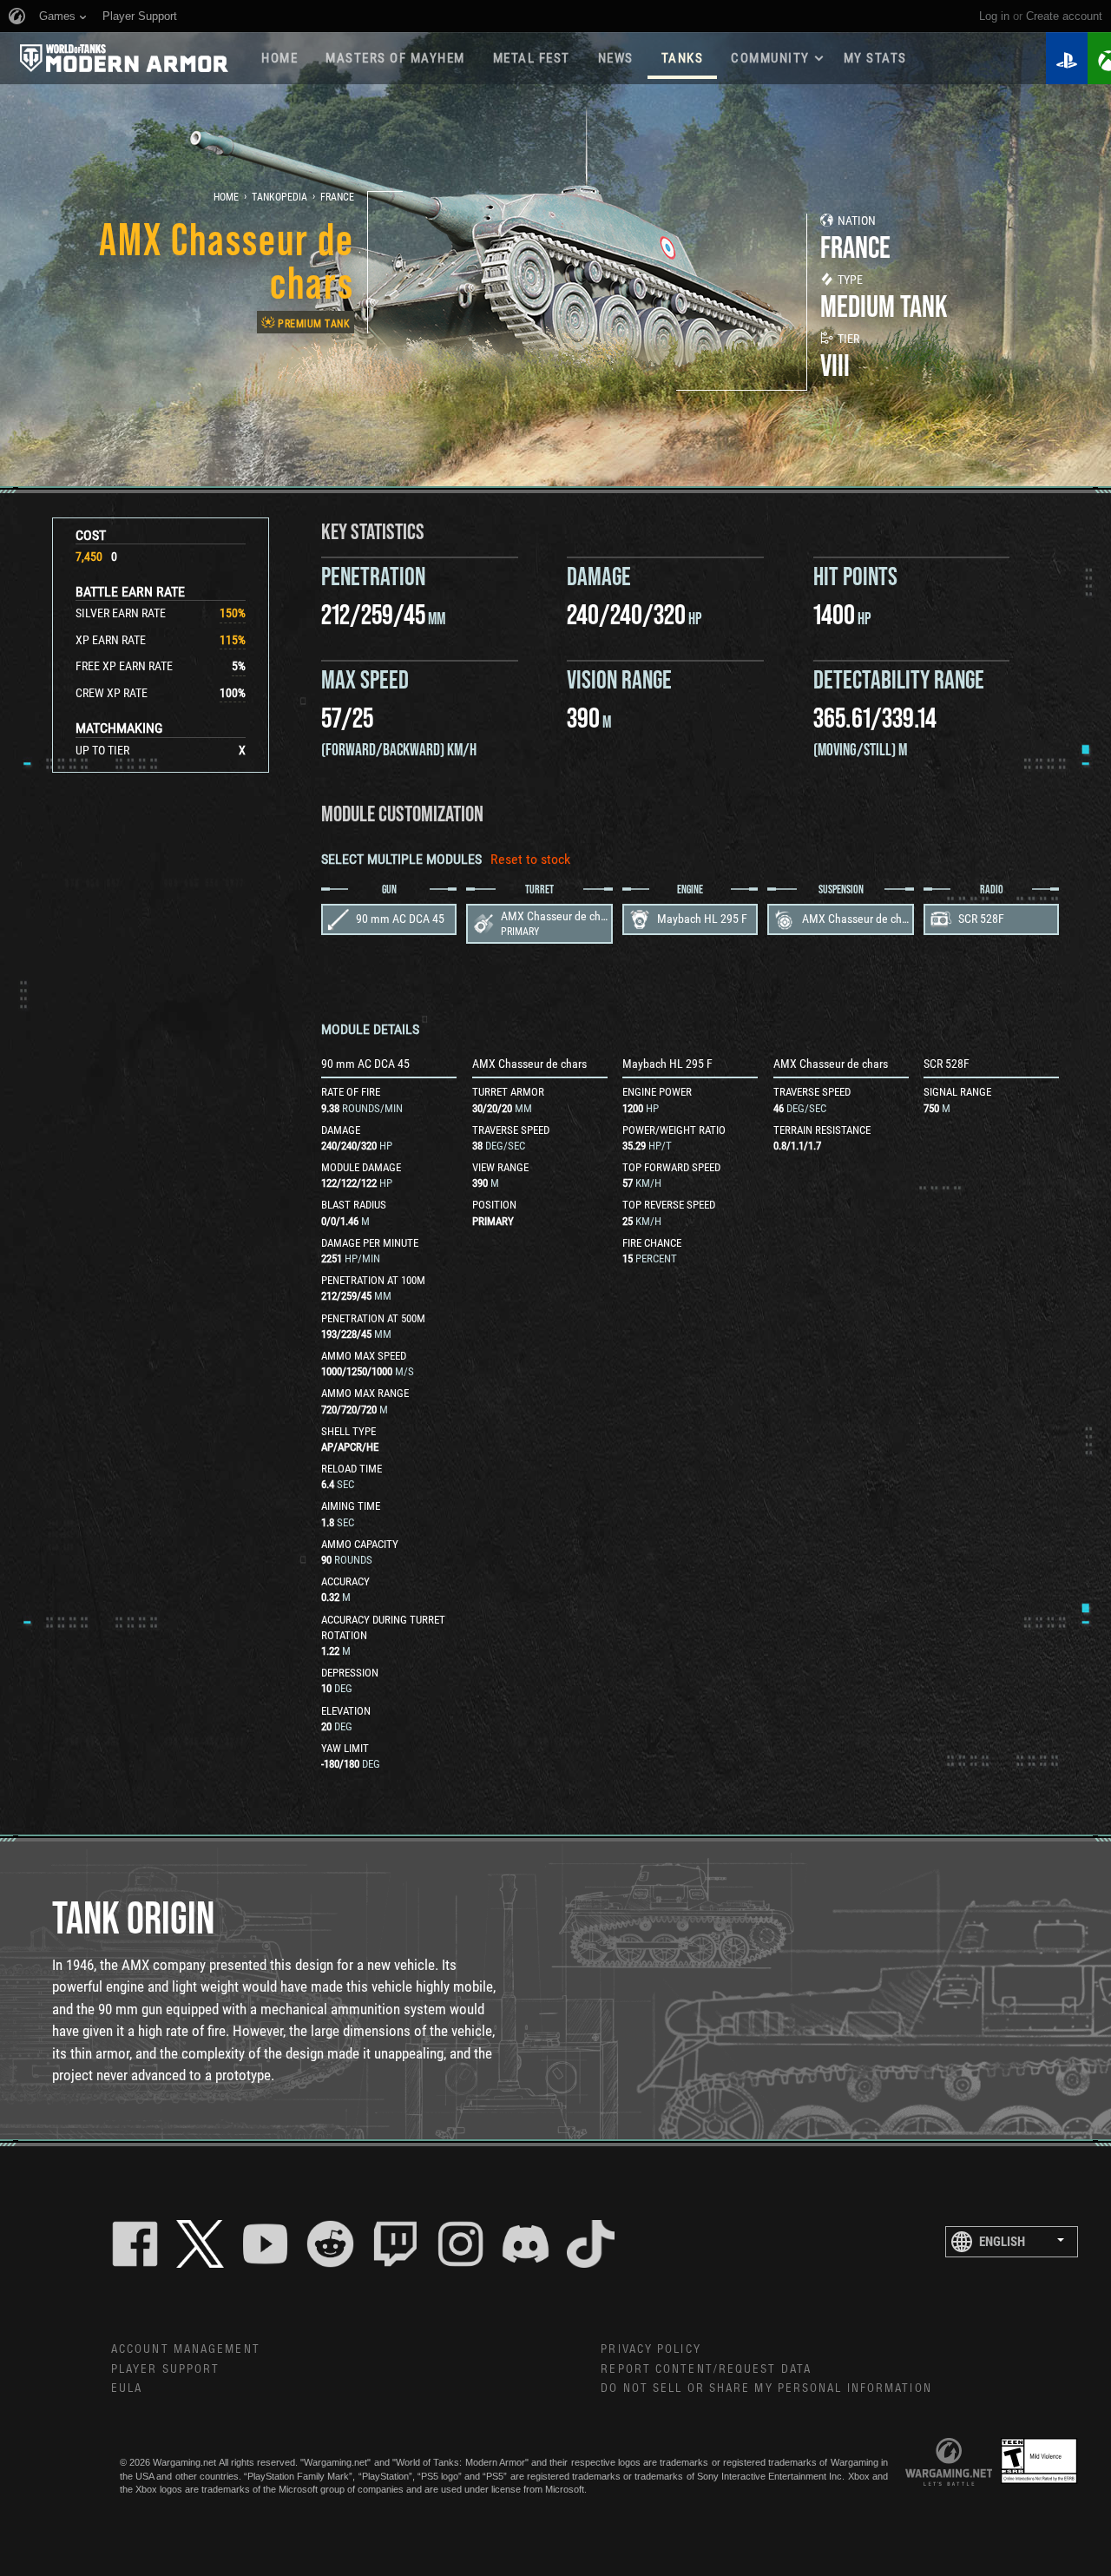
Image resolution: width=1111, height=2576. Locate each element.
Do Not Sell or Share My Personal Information (766, 2388)
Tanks (683, 58)
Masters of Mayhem (395, 58)
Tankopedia (279, 197)
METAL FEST (532, 58)
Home (279, 58)
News (616, 58)
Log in (994, 16)
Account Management (186, 2349)
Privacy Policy (651, 2349)
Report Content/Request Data (706, 2369)
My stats (875, 58)
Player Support (165, 2369)
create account (1064, 16)
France (337, 197)
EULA (127, 2388)
